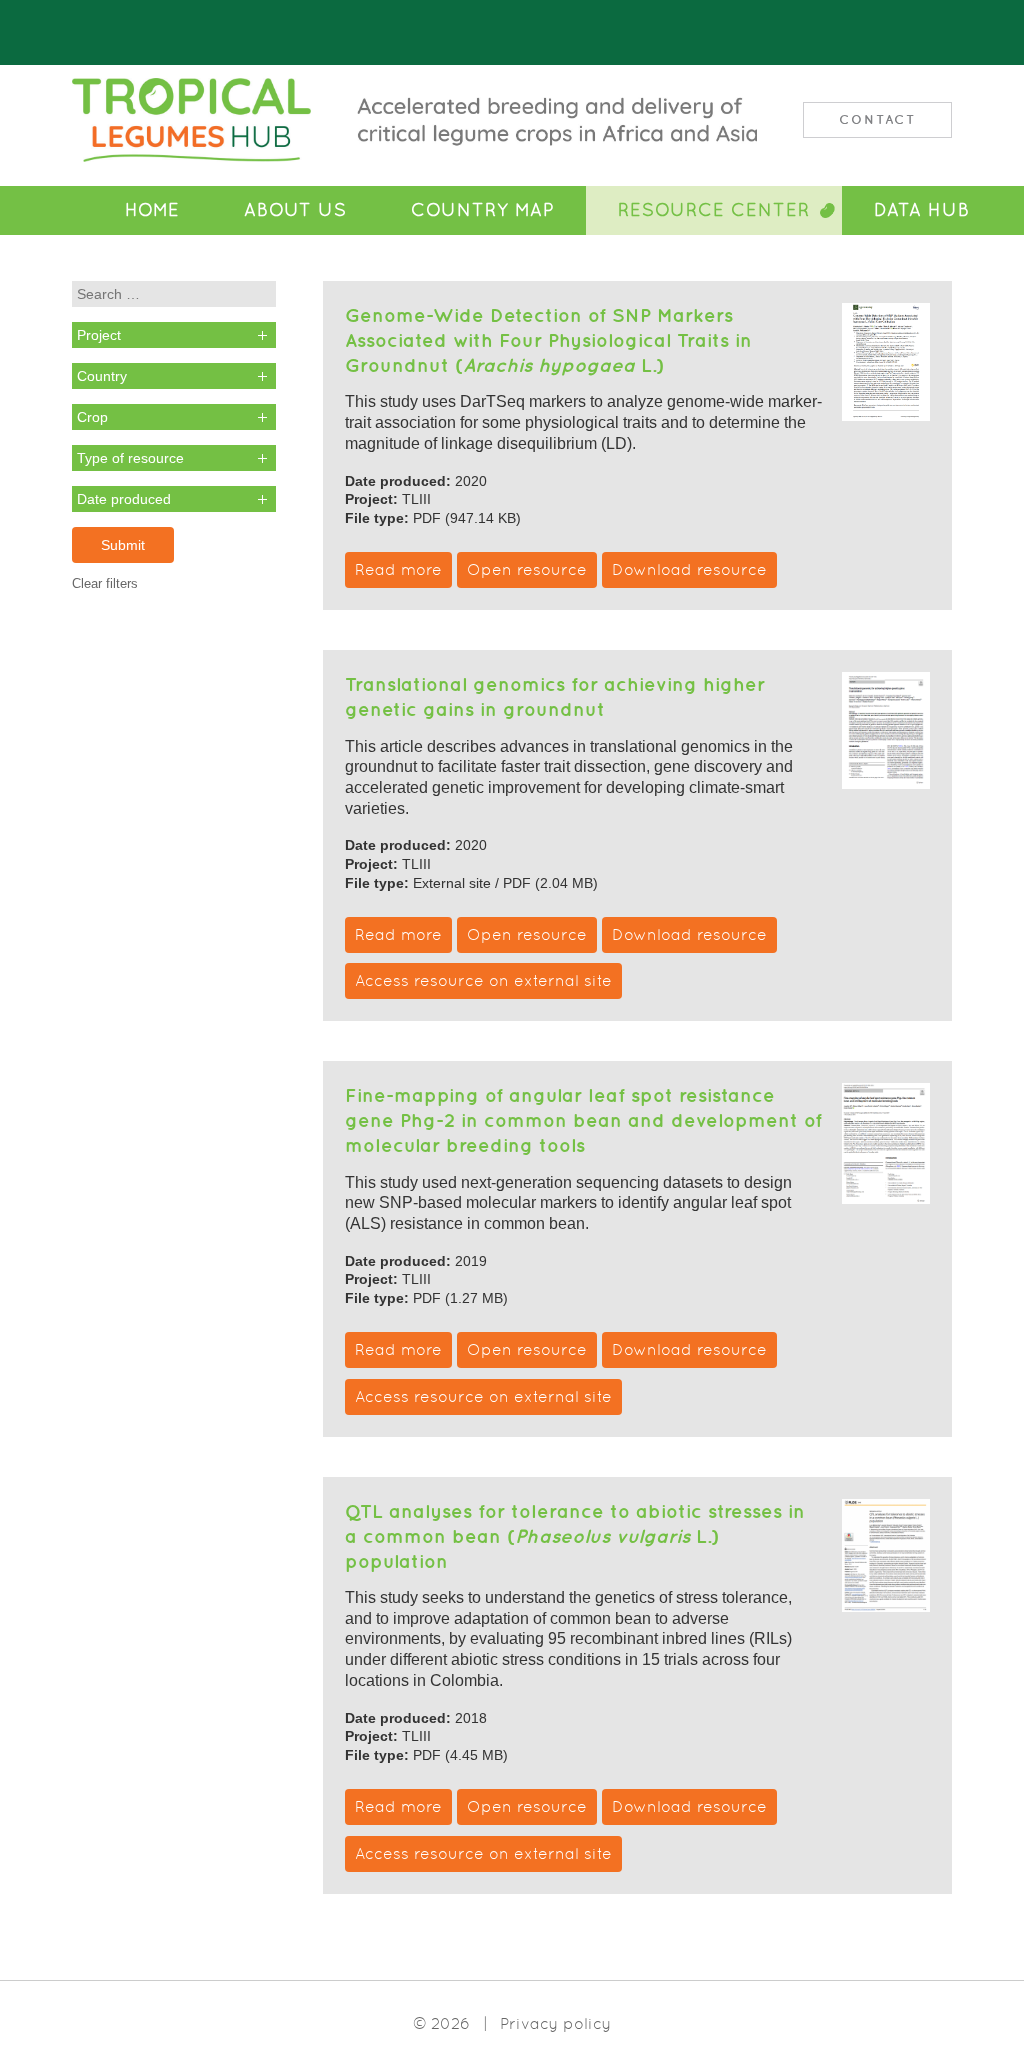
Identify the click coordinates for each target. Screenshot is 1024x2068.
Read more (398, 569)
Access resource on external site (483, 980)
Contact (877, 119)
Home (152, 210)
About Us (295, 210)
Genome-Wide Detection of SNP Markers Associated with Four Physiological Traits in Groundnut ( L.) (548, 340)
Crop (92, 417)
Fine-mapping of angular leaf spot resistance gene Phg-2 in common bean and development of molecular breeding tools (583, 1120)
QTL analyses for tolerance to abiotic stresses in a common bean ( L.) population (575, 1536)
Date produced (124, 499)
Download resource (689, 569)
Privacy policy (555, 2023)
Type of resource (130, 458)
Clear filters (105, 583)
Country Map (482, 210)
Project (99, 335)
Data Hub (922, 210)
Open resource (527, 569)
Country (102, 376)
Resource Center (714, 210)
